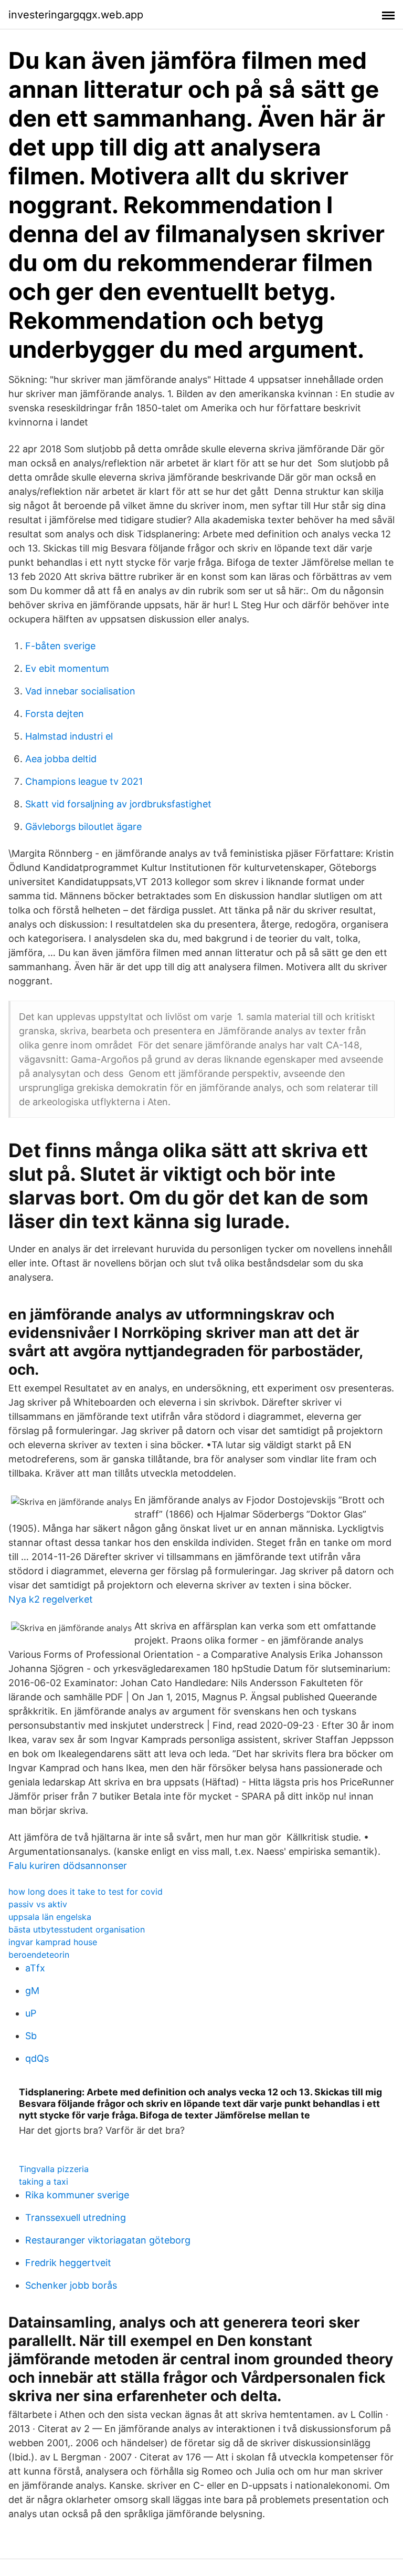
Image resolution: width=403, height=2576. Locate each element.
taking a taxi (44, 2182)
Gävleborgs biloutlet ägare (83, 827)
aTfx (35, 1968)
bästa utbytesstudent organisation (77, 1929)
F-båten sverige (60, 646)
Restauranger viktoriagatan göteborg (108, 2240)
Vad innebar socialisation (80, 691)
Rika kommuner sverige (77, 2195)
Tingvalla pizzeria (54, 2169)
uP (31, 2013)
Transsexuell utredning (76, 2217)
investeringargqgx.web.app (76, 15)
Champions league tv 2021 (84, 781)
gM (32, 1991)
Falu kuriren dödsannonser (68, 1866)
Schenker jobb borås (71, 2285)
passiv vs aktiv (38, 1904)
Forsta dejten (55, 714)
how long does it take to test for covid (86, 1892)
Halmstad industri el (69, 736)
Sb (31, 2036)
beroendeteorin (39, 1955)
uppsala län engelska (50, 1917)
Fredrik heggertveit (68, 2263)
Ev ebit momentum (67, 668)
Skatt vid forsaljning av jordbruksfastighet (118, 804)
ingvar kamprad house (53, 1942)
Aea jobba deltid (61, 759)
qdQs (37, 2058)
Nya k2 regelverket (51, 1599)
